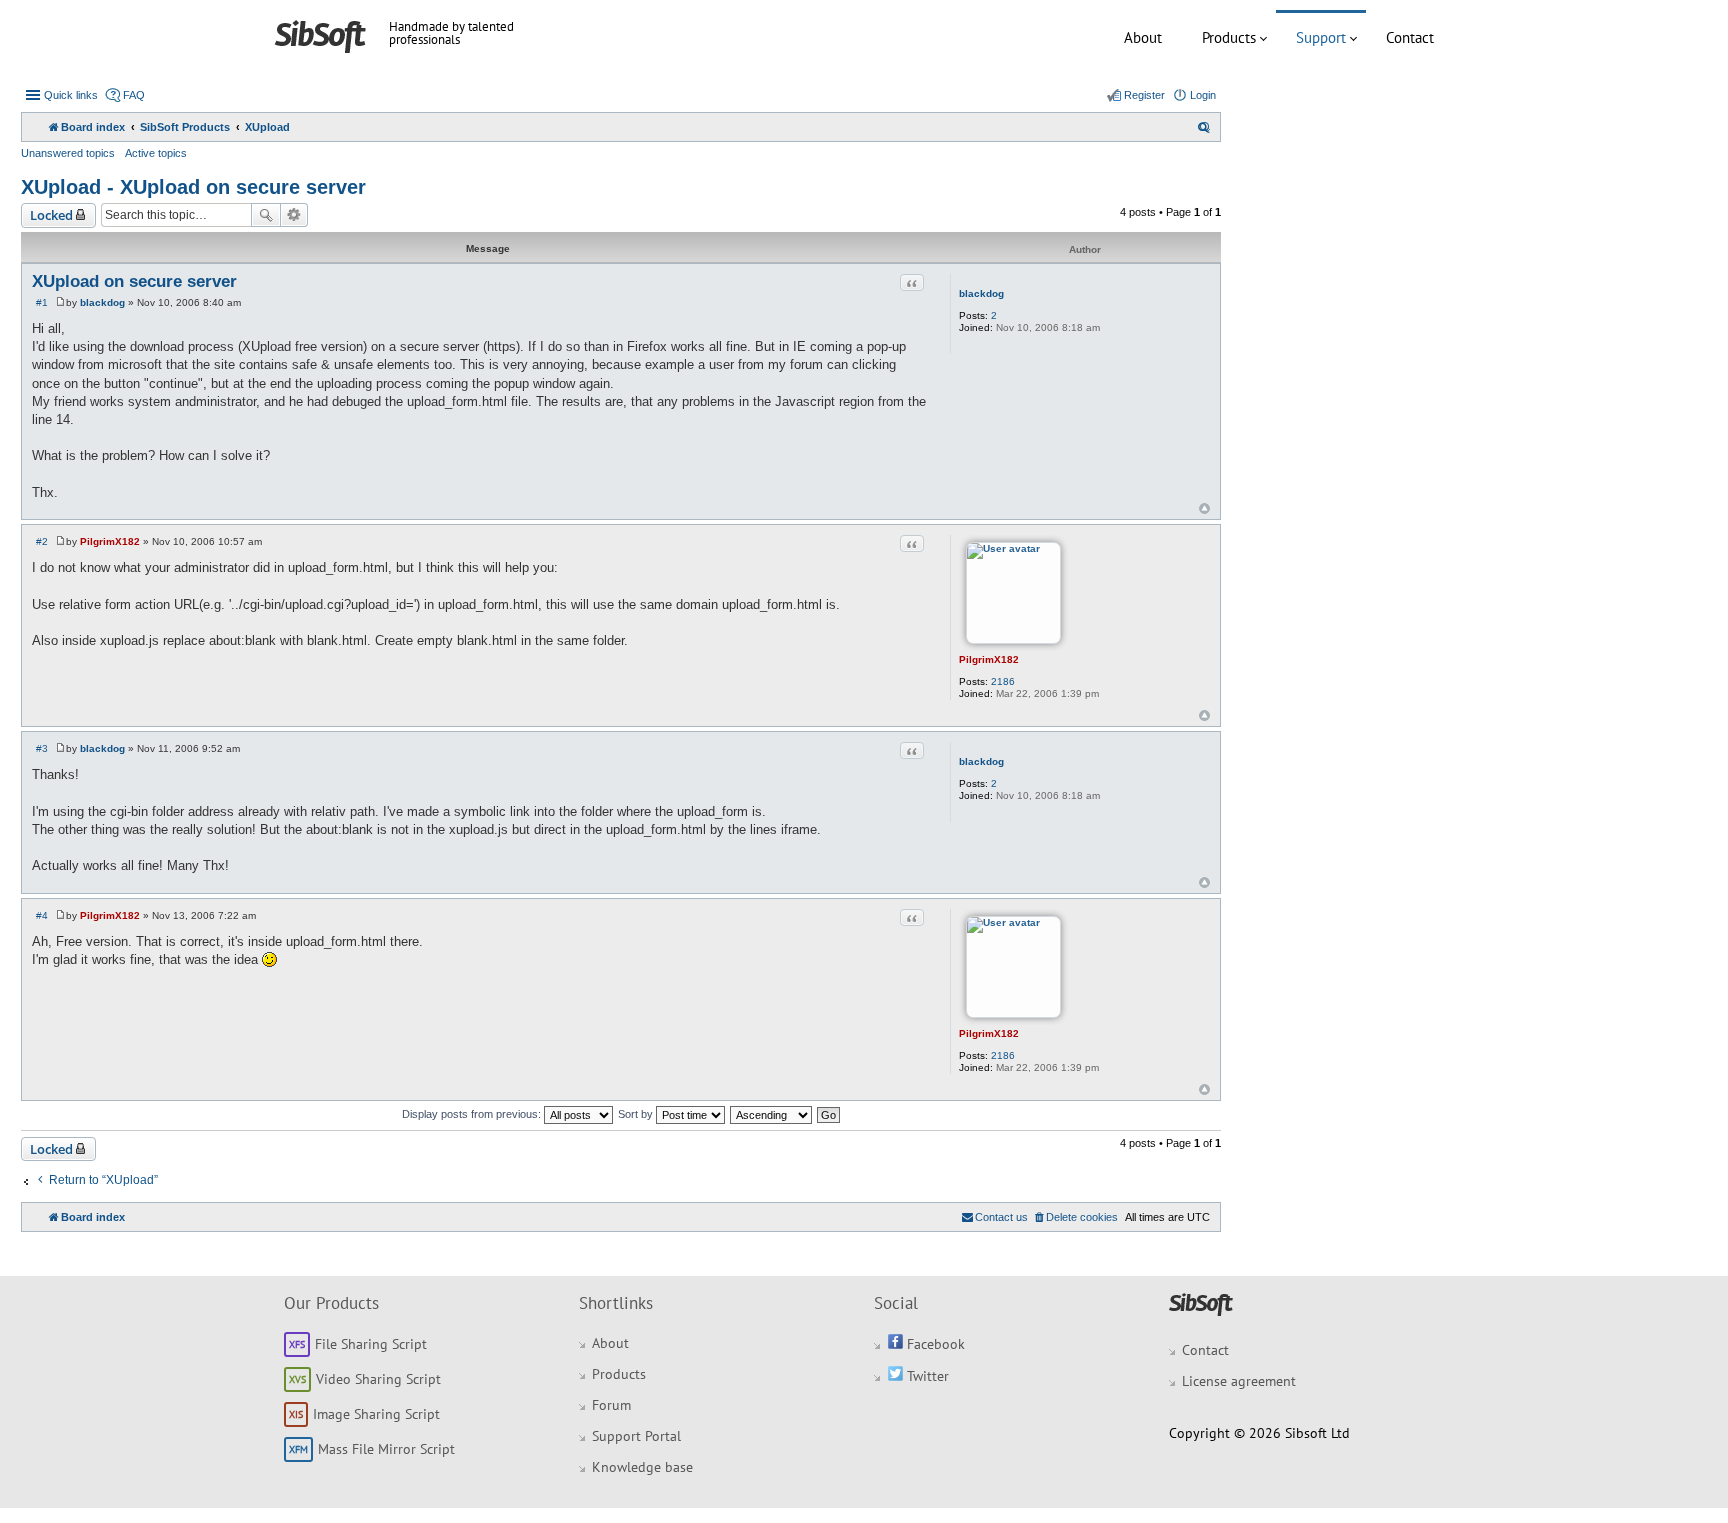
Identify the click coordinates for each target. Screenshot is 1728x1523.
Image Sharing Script (376, 1414)
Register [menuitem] (1144, 95)
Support (1321, 37)
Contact (1410, 37)
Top (1204, 508)
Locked (51, 215)
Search (266, 215)
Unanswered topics (68, 153)
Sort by (637, 1114)
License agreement (1239, 1381)
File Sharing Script (371, 1344)
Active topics (156, 153)
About (1143, 37)
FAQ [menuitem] (134, 95)
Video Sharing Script (378, 1379)
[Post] (60, 302)
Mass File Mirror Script (386, 1449)
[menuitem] (1204, 127)
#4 (42, 915)
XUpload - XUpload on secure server (193, 187)
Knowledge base (642, 1467)
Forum (611, 1405)
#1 (42, 302)
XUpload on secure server (134, 281)
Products (1229, 37)
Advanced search (294, 215)
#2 (42, 541)
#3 (42, 748)
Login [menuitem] (1203, 95)
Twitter (926, 1376)
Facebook (934, 1344)
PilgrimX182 (989, 659)
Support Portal (636, 1436)
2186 (1003, 681)
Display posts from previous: (473, 1114)
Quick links (71, 95)
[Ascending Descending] (772, 1114)
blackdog (981, 293)
